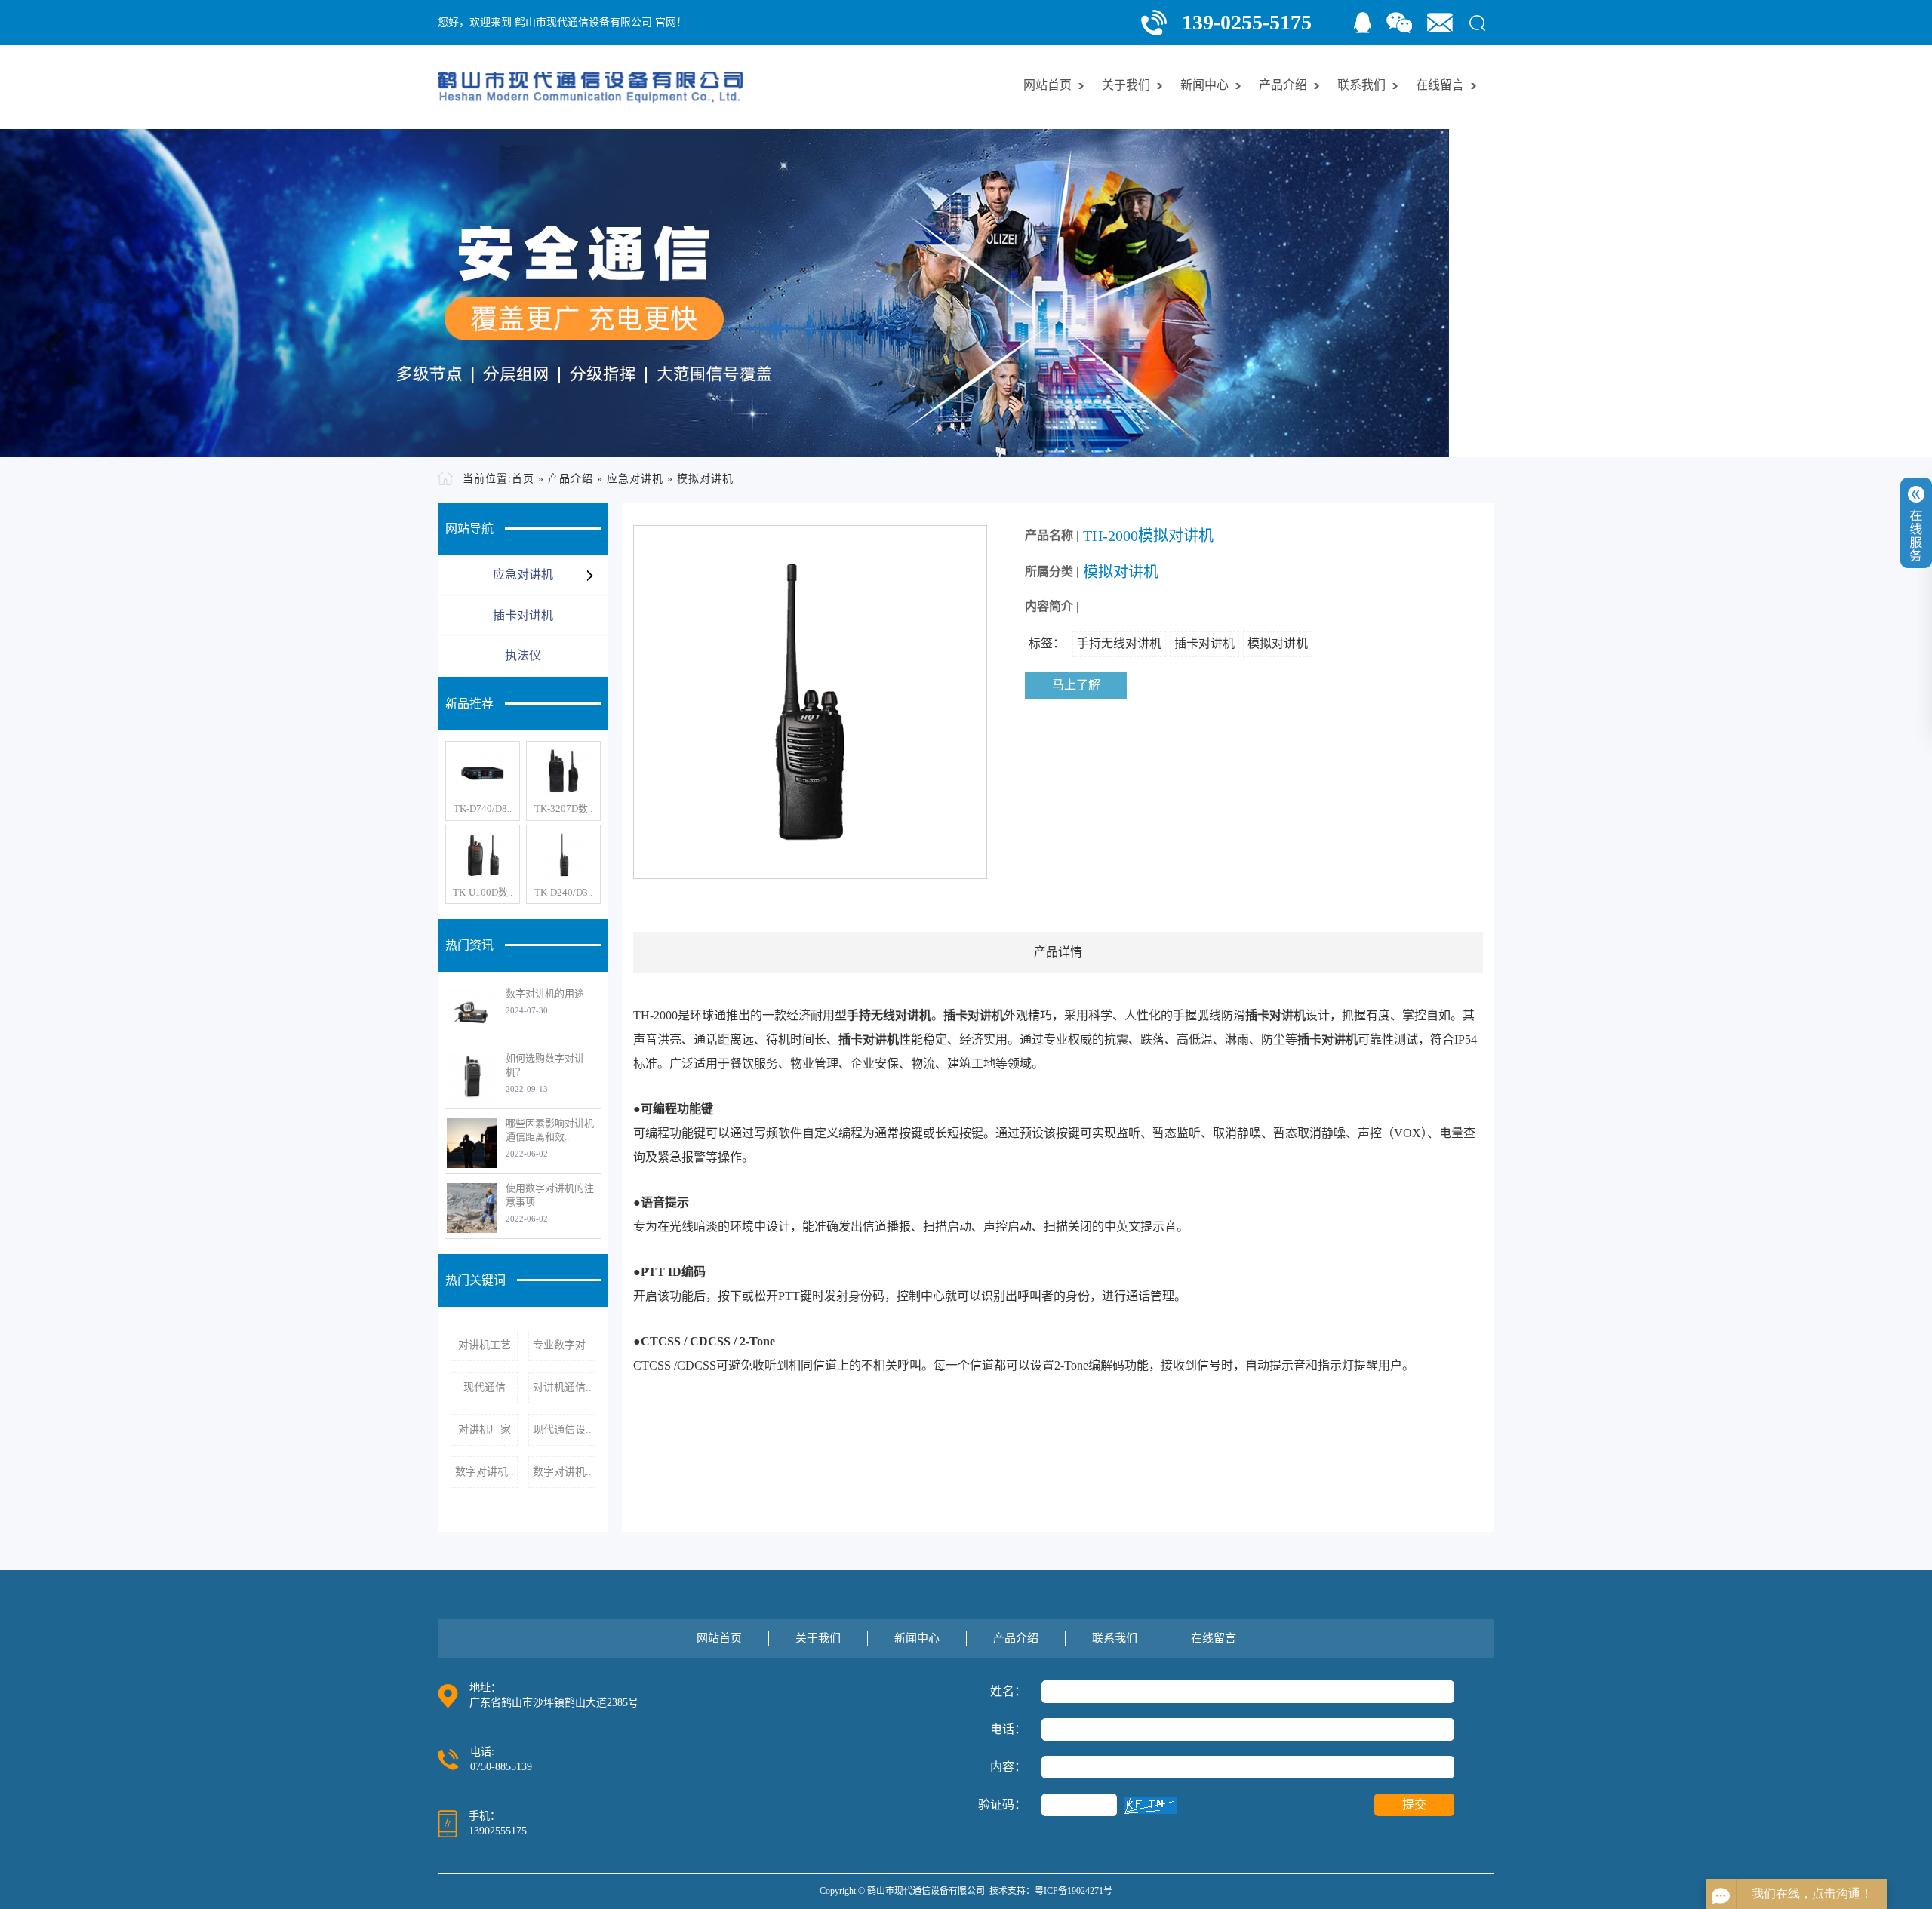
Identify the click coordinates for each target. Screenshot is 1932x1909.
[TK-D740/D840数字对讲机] (483, 772)
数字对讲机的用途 (545, 993)
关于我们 (1126, 85)
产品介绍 (1283, 85)
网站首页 (1048, 85)
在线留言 (1440, 85)
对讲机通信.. (562, 1387)
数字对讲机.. (485, 1472)
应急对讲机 (635, 479)
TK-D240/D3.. (563, 892)
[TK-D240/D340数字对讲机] (563, 856)
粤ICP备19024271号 (1074, 1891)
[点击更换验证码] (1151, 1805)
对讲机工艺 (485, 1345)
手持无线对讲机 (1119, 643)
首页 (523, 479)
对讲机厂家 (485, 1429)
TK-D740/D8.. (483, 808)
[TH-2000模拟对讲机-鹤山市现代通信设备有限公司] (591, 87)
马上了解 (1076, 685)
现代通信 (485, 1387)
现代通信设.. (562, 1429)
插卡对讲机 (523, 615)
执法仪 (523, 655)
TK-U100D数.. (483, 892)
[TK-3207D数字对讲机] (563, 772)
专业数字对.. (562, 1345)
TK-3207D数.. (563, 808)
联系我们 (1361, 85)
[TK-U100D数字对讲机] (483, 856)
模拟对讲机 (705, 479)
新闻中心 (1204, 85)
